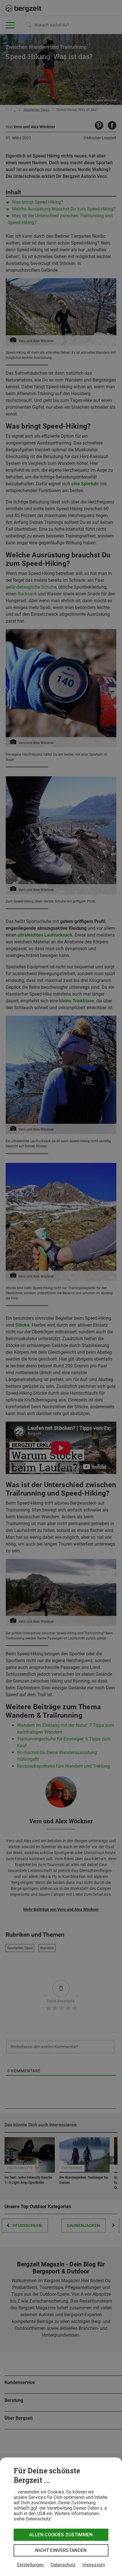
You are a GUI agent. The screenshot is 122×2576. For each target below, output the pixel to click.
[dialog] (61, 2517)
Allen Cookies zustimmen (61, 2535)
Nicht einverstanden (61, 2550)
